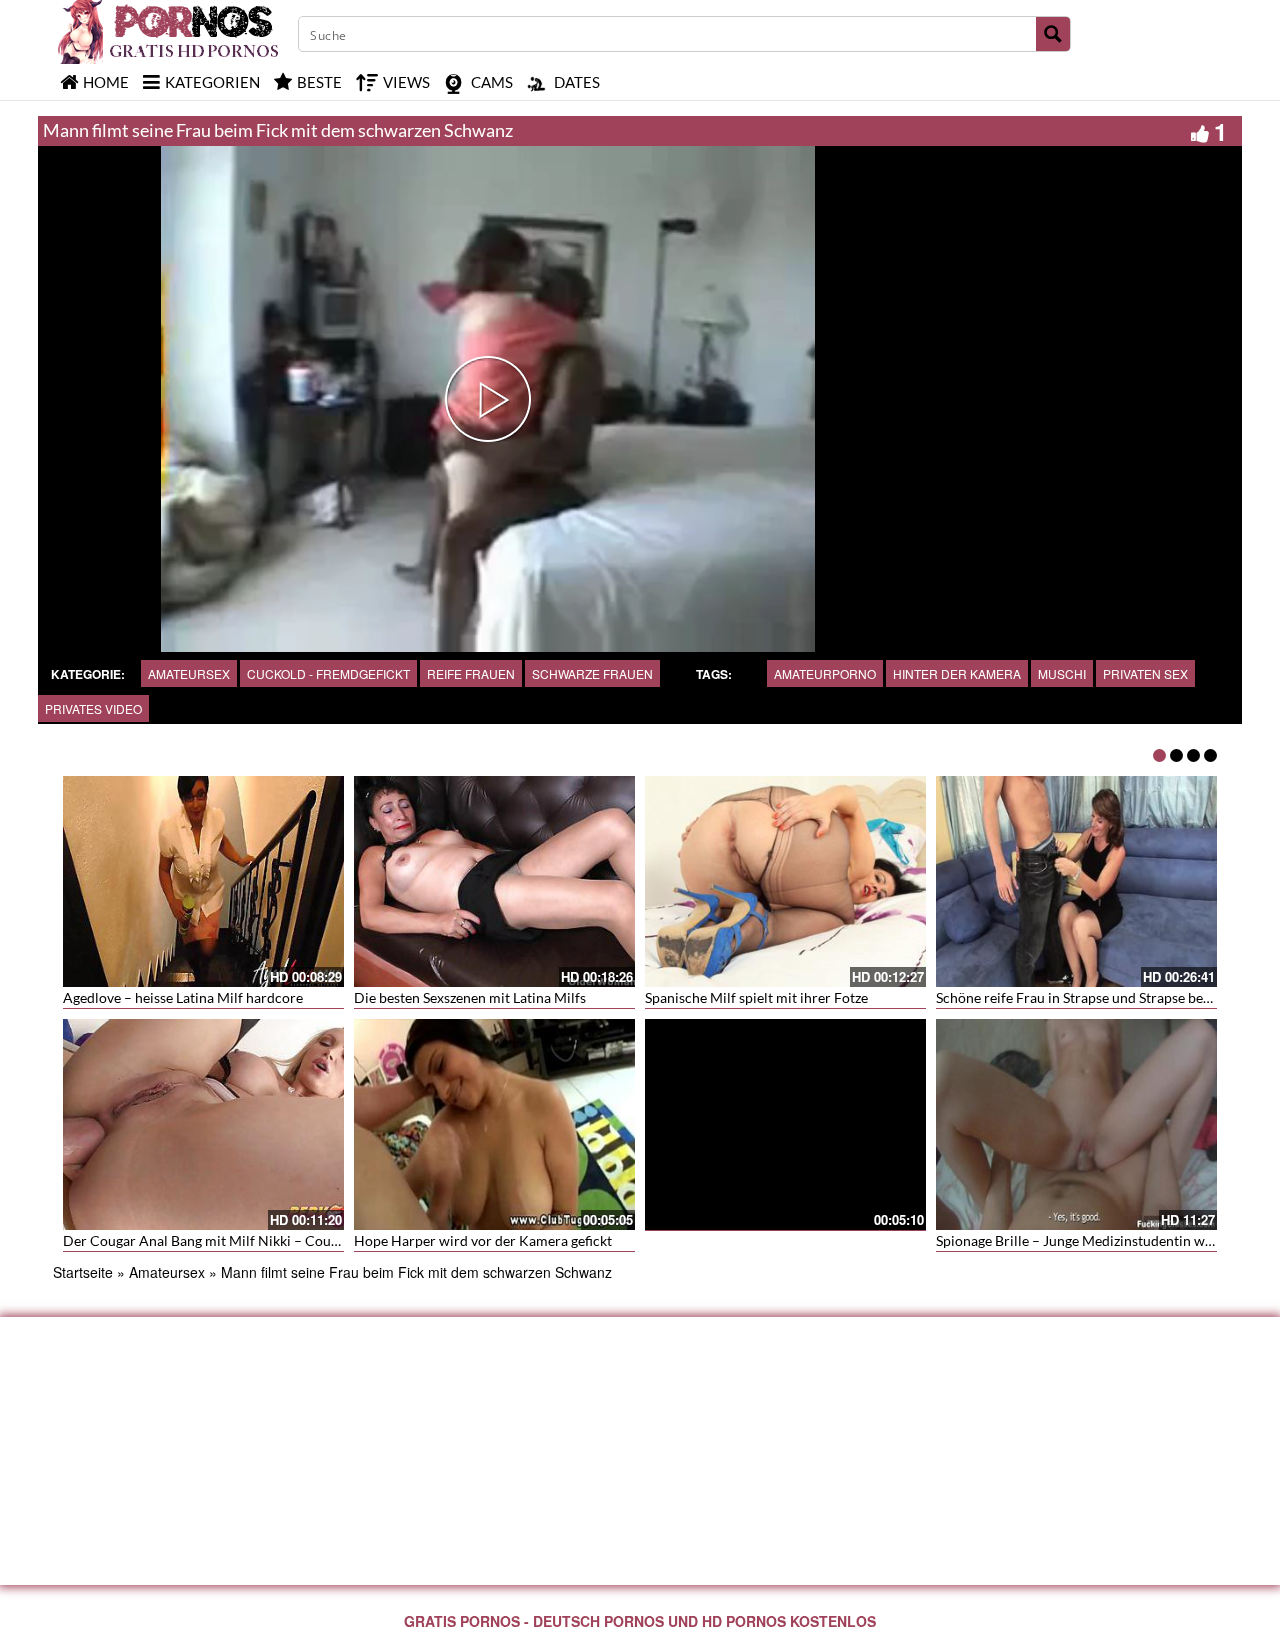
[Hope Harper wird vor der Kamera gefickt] (494, 1122)
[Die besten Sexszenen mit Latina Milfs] (494, 881)
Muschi (1062, 673)
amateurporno (825, 673)
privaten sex (1145, 673)
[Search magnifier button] (1053, 34)
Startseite (83, 1272)
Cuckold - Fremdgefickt (328, 673)
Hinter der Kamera (957, 673)
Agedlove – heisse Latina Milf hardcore (183, 997)
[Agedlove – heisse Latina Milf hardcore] (203, 881)
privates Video (93, 708)
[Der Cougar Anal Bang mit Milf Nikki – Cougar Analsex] (203, 1124)
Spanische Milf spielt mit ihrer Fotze (756, 997)
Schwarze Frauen (592, 673)
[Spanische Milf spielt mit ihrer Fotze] (785, 881)
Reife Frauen (471, 673)
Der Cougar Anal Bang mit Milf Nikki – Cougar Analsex (233, 1240)
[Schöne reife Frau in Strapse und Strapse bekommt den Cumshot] (1076, 881)
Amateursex (189, 673)
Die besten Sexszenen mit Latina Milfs (470, 997)
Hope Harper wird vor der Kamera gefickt (483, 1240)
